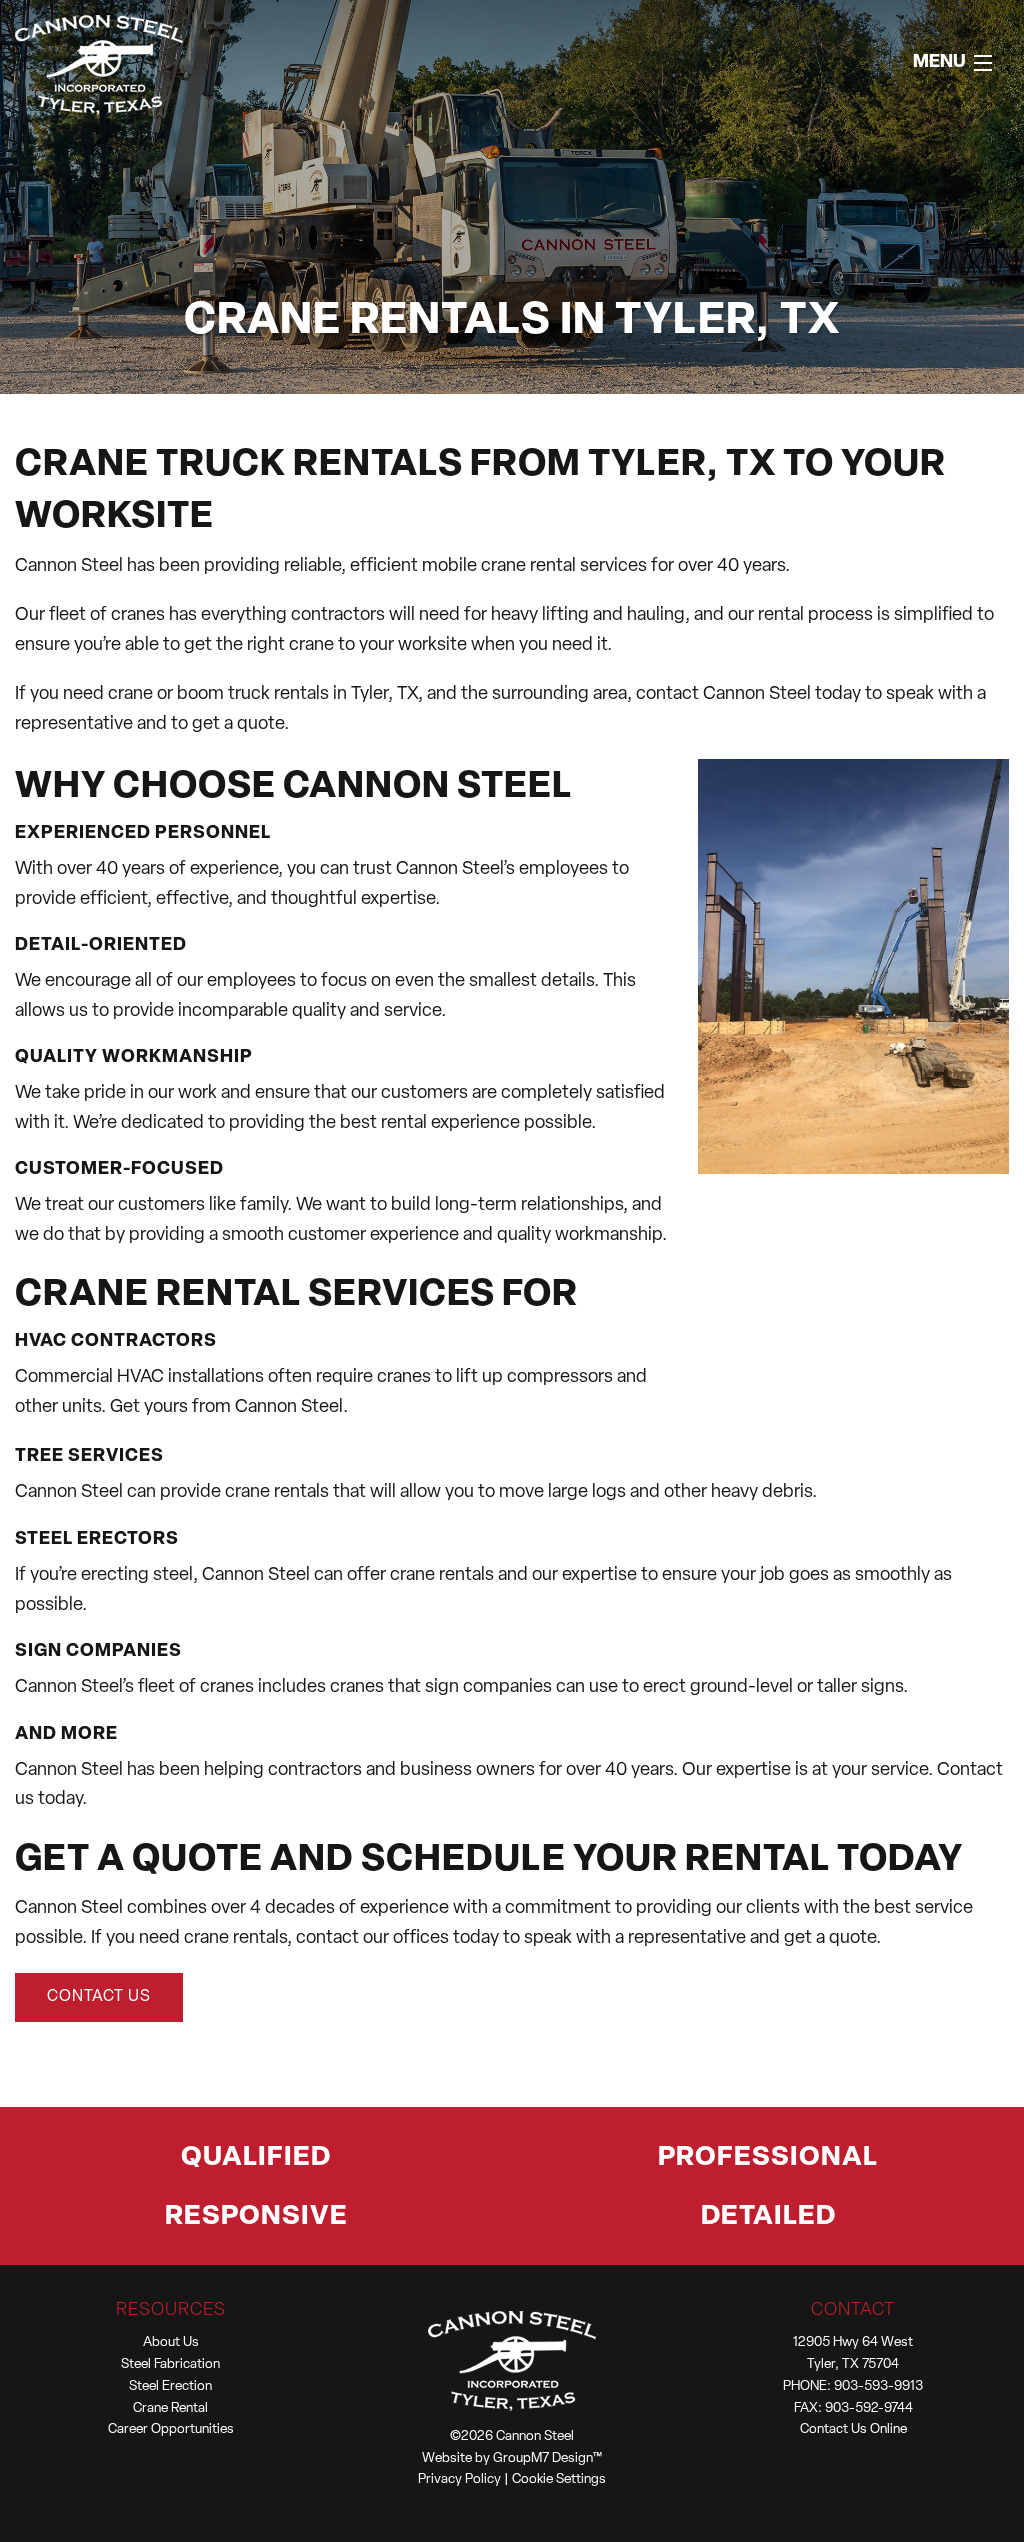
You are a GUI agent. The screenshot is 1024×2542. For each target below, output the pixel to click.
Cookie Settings (559, 2479)
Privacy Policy (459, 2479)
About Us (171, 2342)
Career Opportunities (171, 2429)
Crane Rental (170, 2408)
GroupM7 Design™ (547, 2458)
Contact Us (99, 1997)
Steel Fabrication (170, 2364)
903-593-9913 (878, 2386)
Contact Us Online (853, 2429)
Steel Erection (170, 2386)
